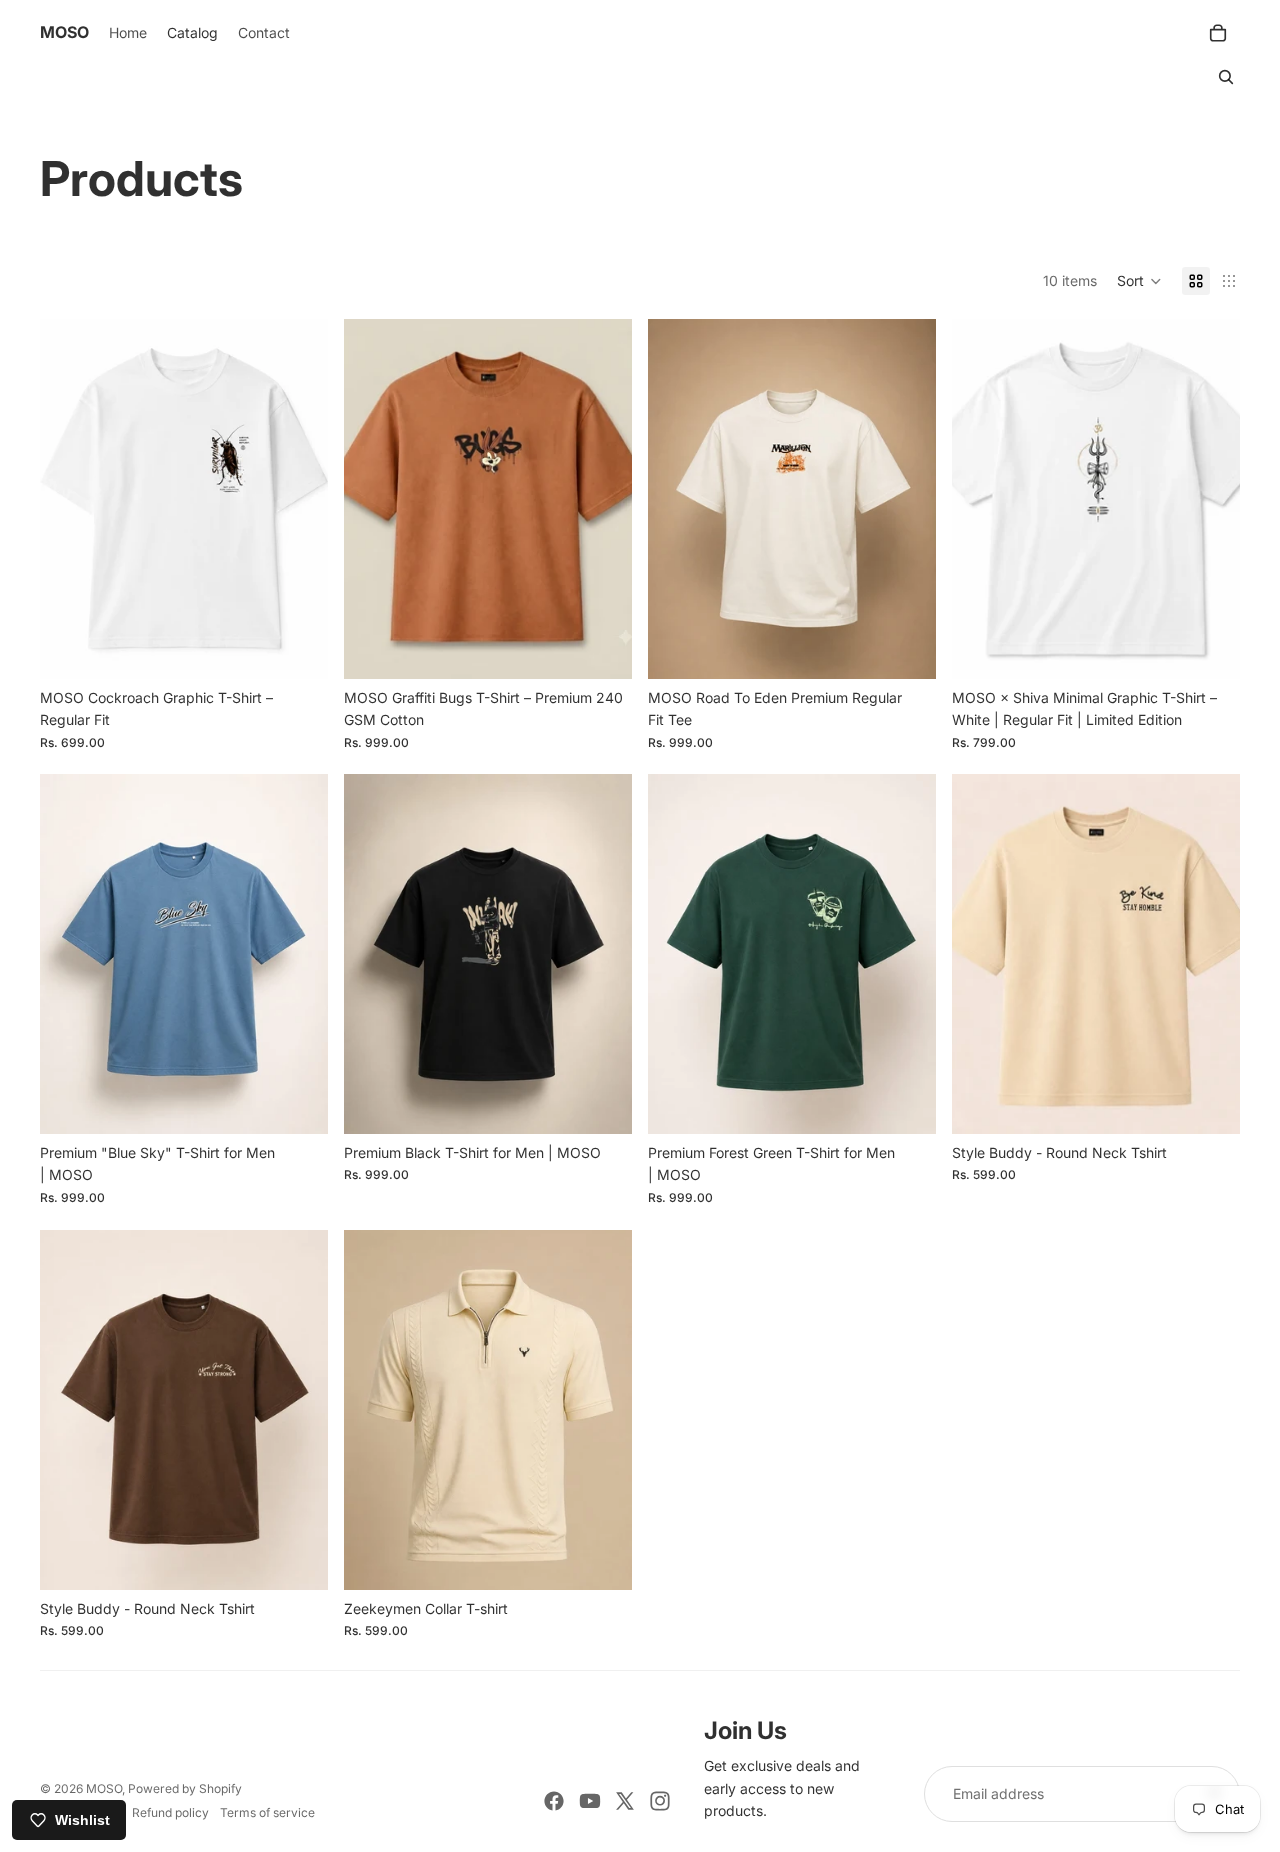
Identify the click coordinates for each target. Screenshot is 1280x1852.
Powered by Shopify (185, 1788)
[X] (625, 1801)
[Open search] (1226, 77)
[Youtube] (590, 1801)
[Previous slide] (982, 499)
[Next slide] (1210, 499)
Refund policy (170, 1812)
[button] (1139, 281)
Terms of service (267, 1812)
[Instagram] (660, 1801)
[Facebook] (554, 1801)
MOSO (104, 1788)
